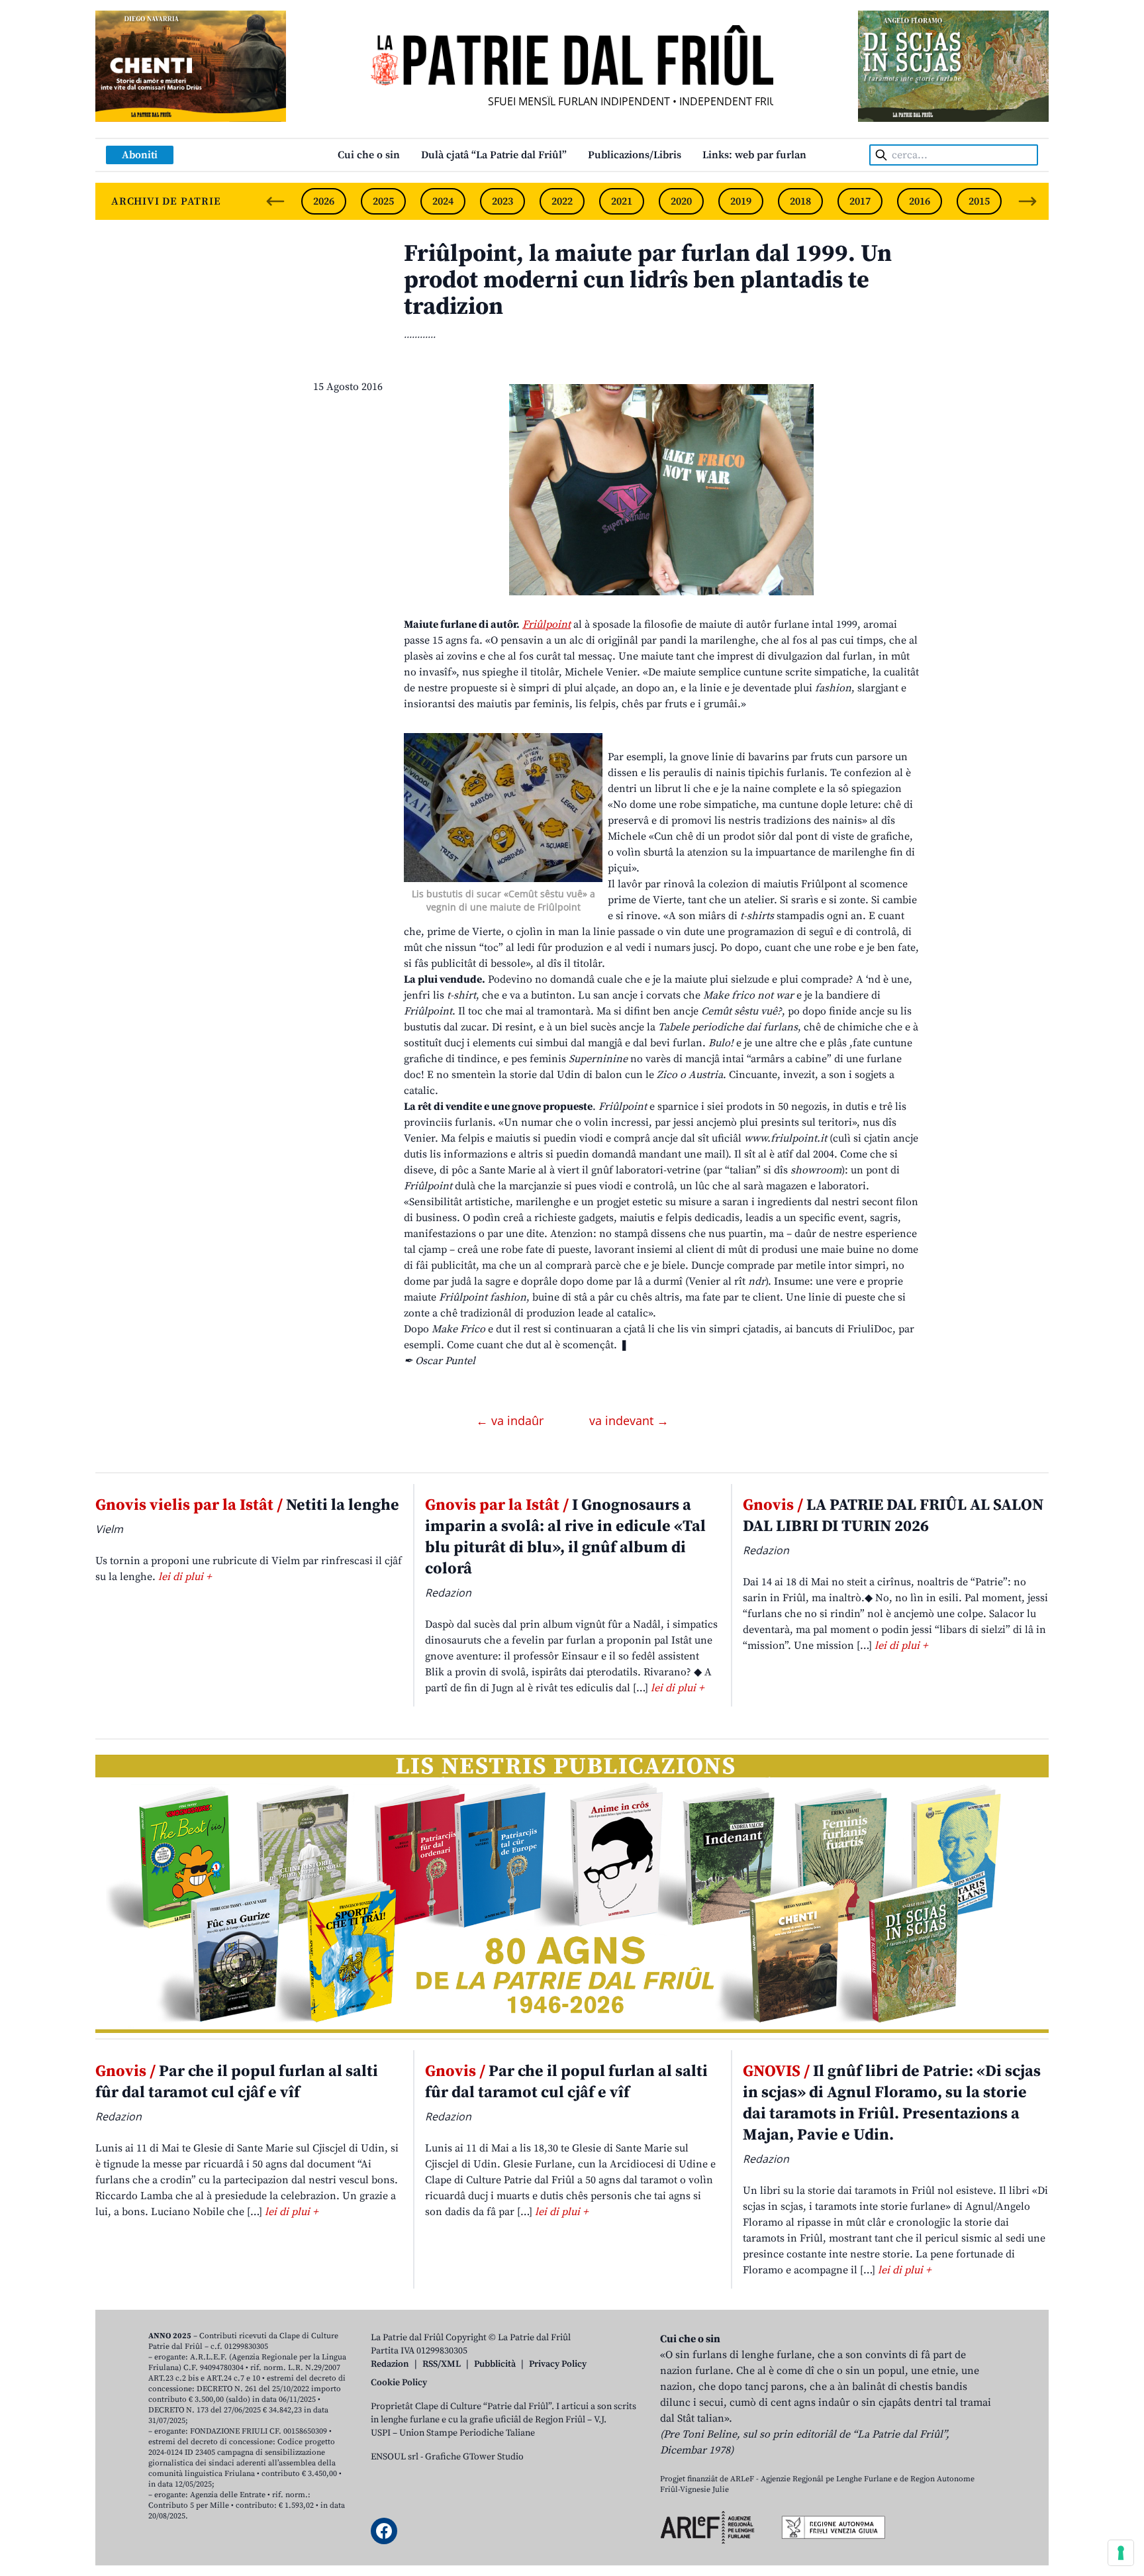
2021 (622, 201)
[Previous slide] (275, 201)
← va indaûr (511, 1420)
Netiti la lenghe (247, 1505)
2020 (681, 201)
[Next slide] (1027, 201)
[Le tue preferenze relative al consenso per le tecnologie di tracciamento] (1121, 2553)
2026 (324, 201)
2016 (920, 201)
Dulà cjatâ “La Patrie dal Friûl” (494, 155)
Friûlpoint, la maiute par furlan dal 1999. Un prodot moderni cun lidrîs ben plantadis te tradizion (648, 280)
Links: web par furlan (754, 155)
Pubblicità (495, 2364)
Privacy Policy (558, 2364)
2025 (383, 201)
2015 (979, 201)
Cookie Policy (399, 2383)
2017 (860, 201)
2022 (562, 201)
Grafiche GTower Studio (474, 2457)
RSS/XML (442, 2364)
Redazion (390, 2364)
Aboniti (140, 155)
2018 (800, 201)
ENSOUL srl (395, 2457)
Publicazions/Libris (635, 155)
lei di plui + (185, 1577)
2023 (502, 201)
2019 (741, 201)
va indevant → (629, 1420)
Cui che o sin (369, 155)
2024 (443, 201)
